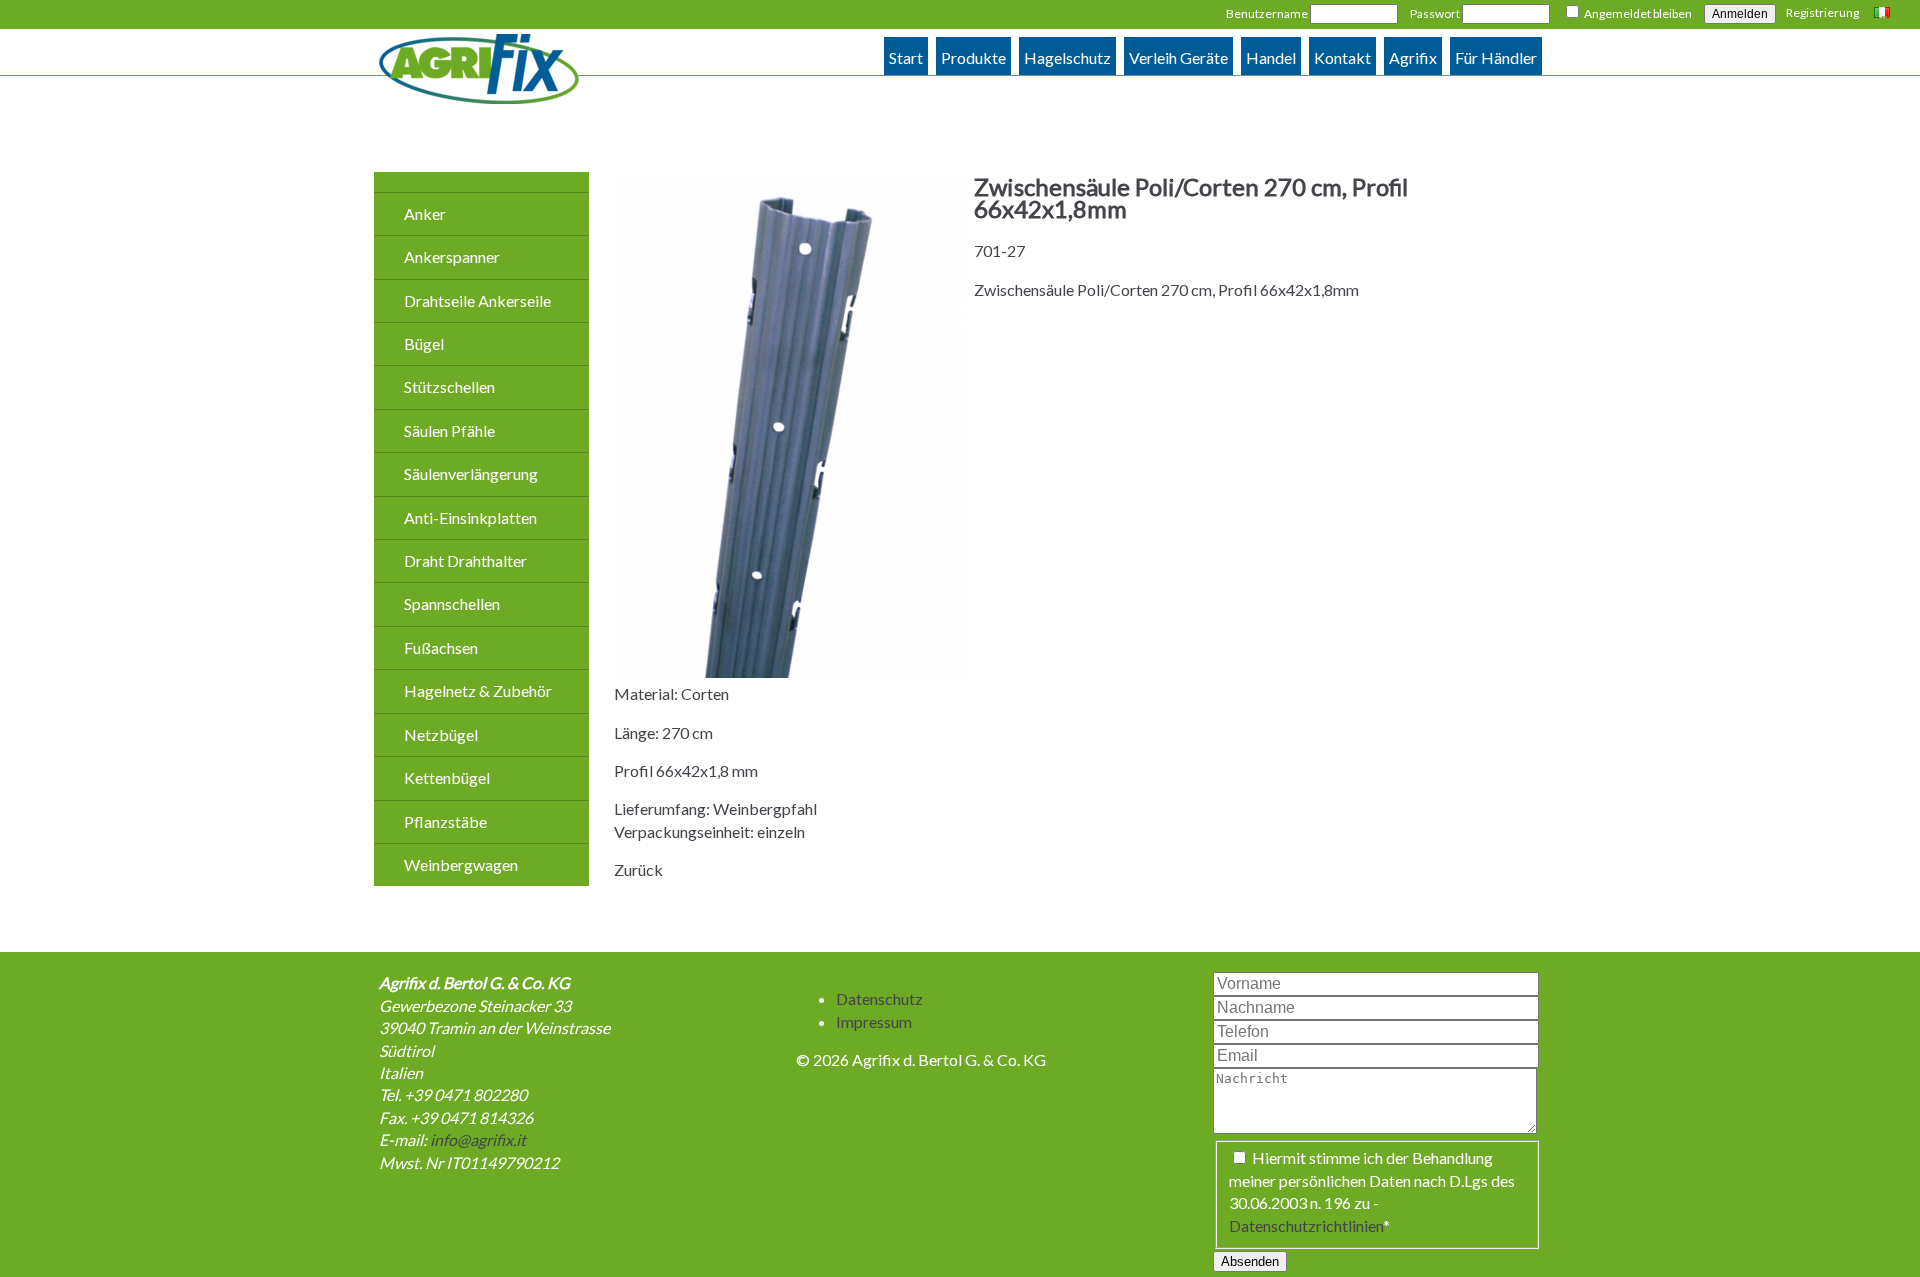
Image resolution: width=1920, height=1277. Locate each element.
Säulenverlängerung (471, 473)
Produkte (973, 57)
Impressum (874, 1021)
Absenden (1250, 1261)
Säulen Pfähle (449, 430)
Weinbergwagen (461, 864)
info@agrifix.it (478, 1139)
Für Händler (1496, 57)
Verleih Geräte (1178, 57)
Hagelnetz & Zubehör (478, 690)
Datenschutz (879, 998)
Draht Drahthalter (465, 560)
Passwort (1435, 13)
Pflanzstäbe (445, 821)
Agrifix (1413, 57)
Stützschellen (449, 386)
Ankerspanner (452, 256)
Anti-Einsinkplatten (470, 517)
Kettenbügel (447, 777)
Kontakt (1342, 57)
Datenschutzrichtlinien (1306, 1225)
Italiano (1884, 14)
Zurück (638, 869)
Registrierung (1822, 12)
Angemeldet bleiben (1638, 13)
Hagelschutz (1067, 57)
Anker (425, 213)
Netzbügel (441, 734)
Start (906, 57)
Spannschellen (452, 603)
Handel (1271, 57)
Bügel (424, 343)
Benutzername (1267, 13)
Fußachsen (441, 647)
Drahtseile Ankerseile (477, 300)
